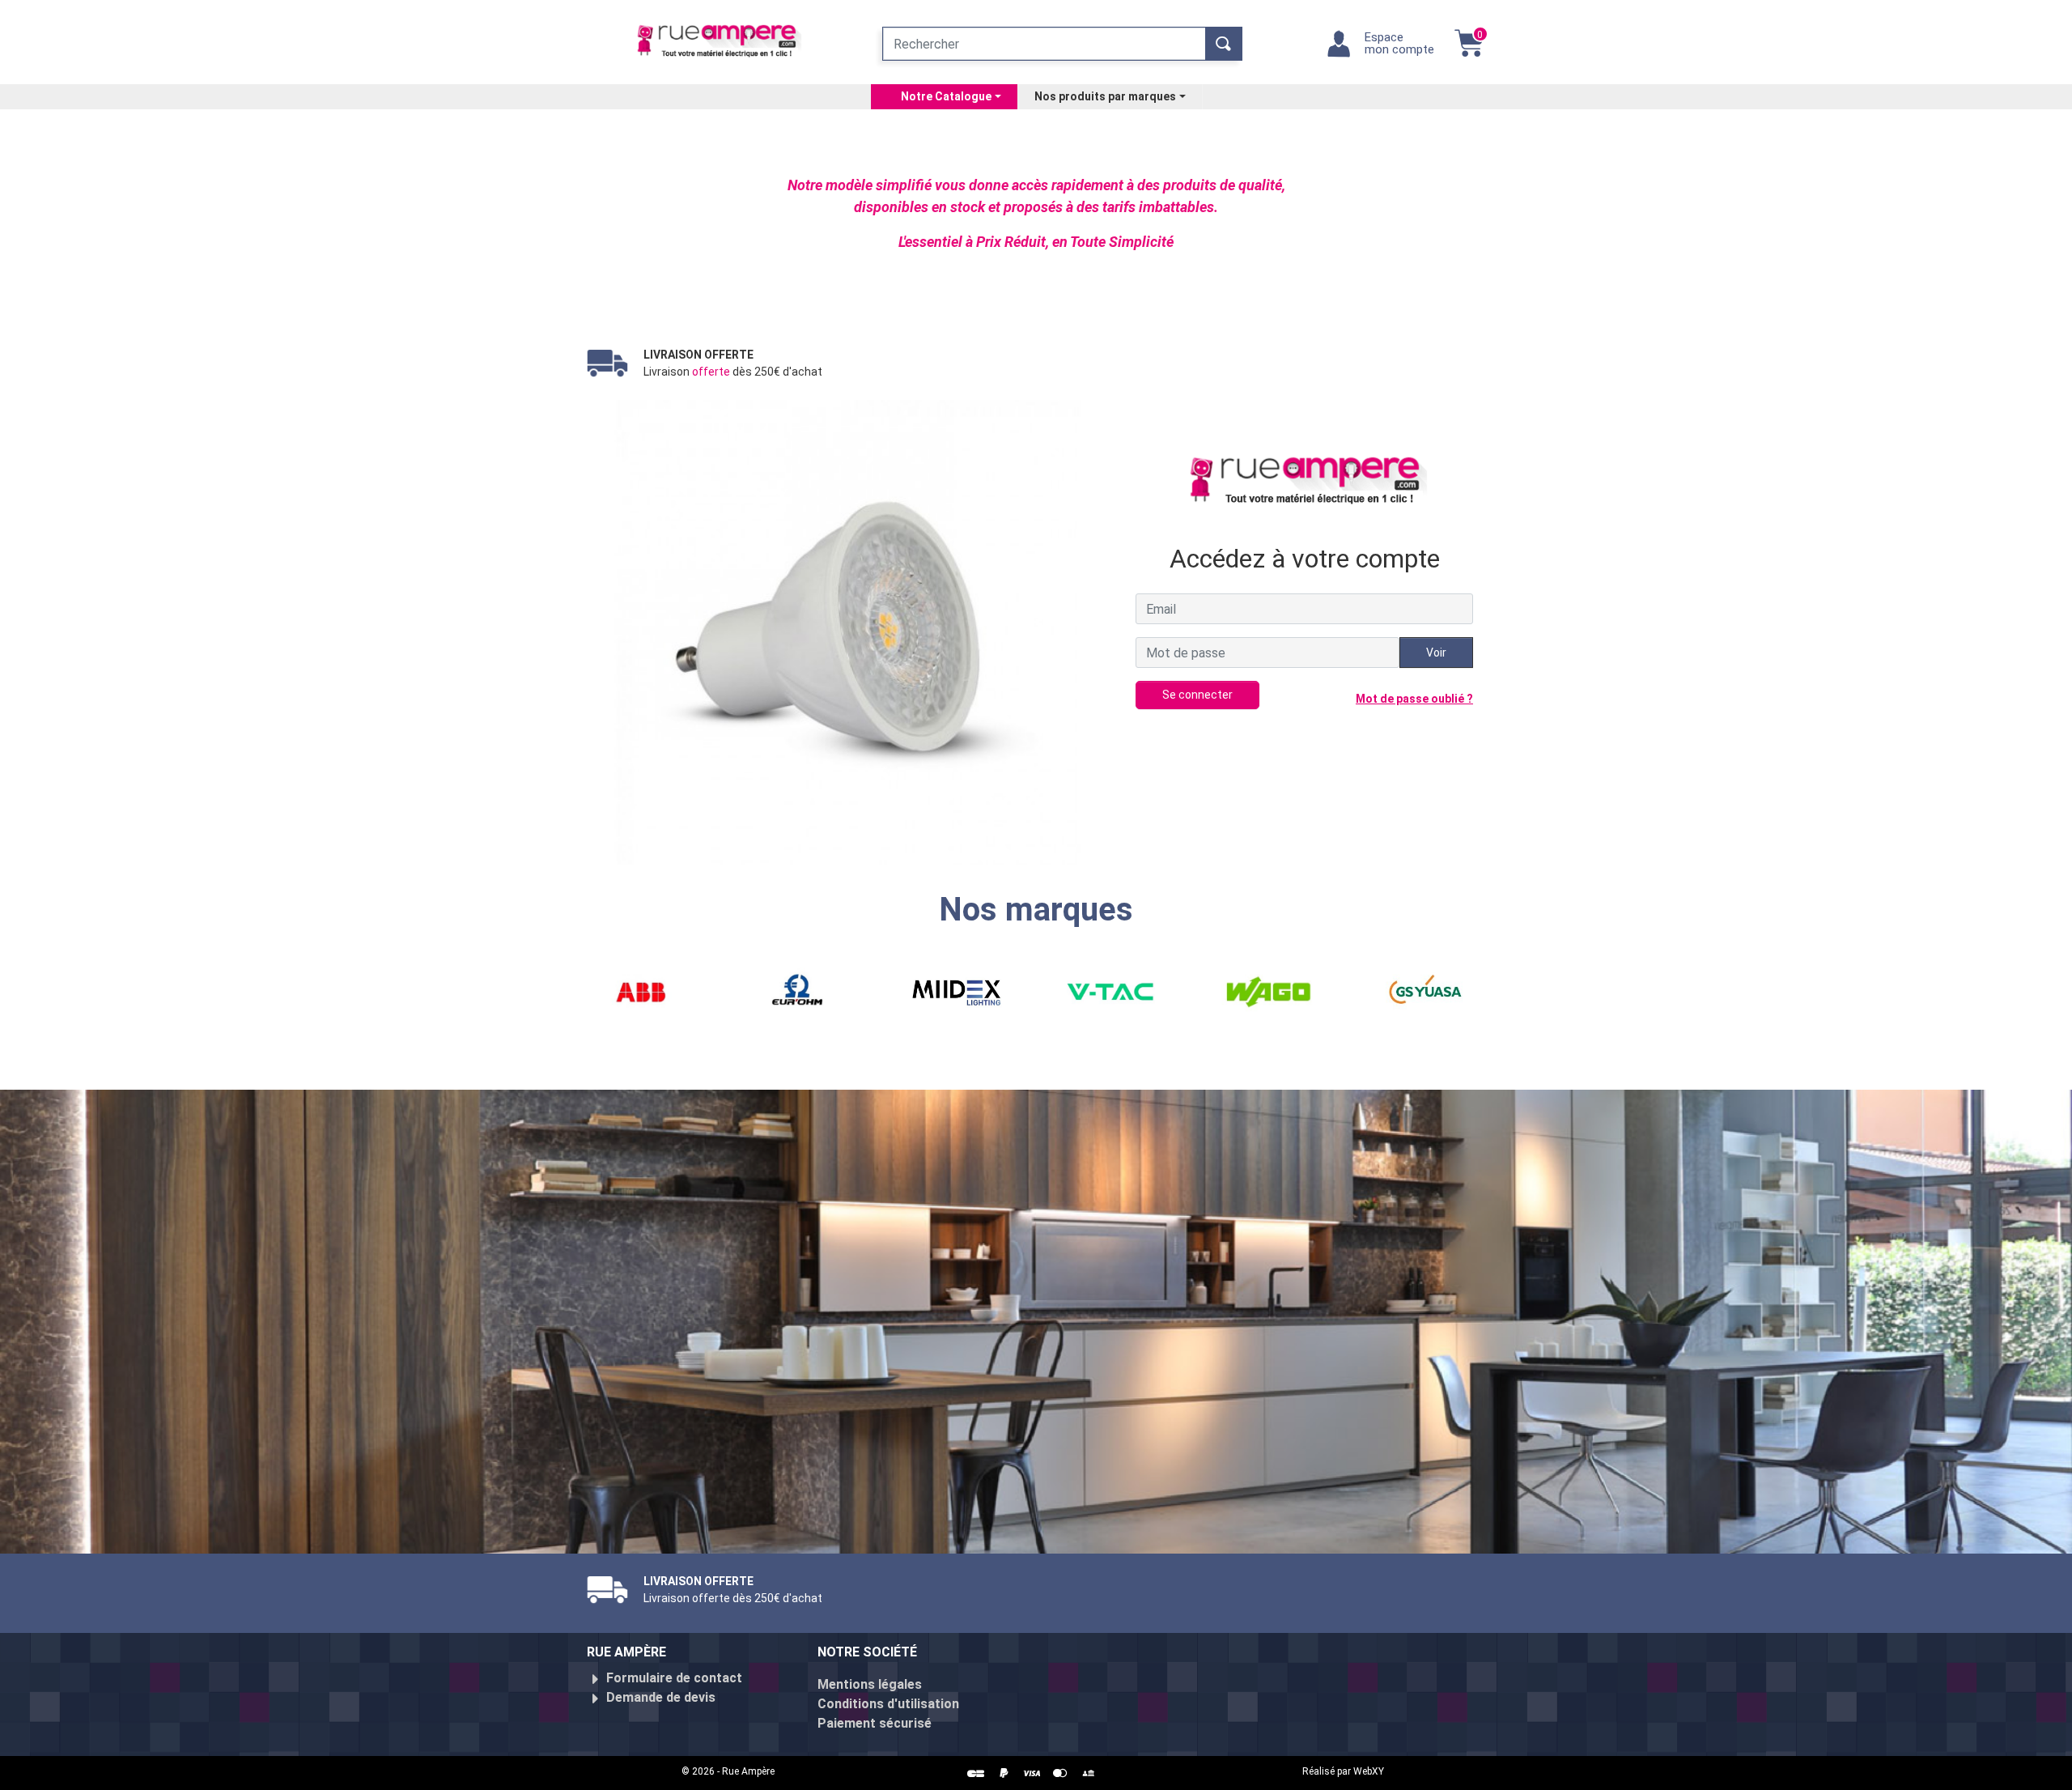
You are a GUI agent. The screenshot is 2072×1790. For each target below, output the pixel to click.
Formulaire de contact (674, 1678)
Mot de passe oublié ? (1414, 699)
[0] (1469, 51)
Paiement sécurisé (875, 1723)
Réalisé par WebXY (1343, 1771)
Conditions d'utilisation (888, 1704)
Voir (1436, 653)
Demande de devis (661, 1697)
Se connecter (1197, 695)
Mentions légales (870, 1684)
